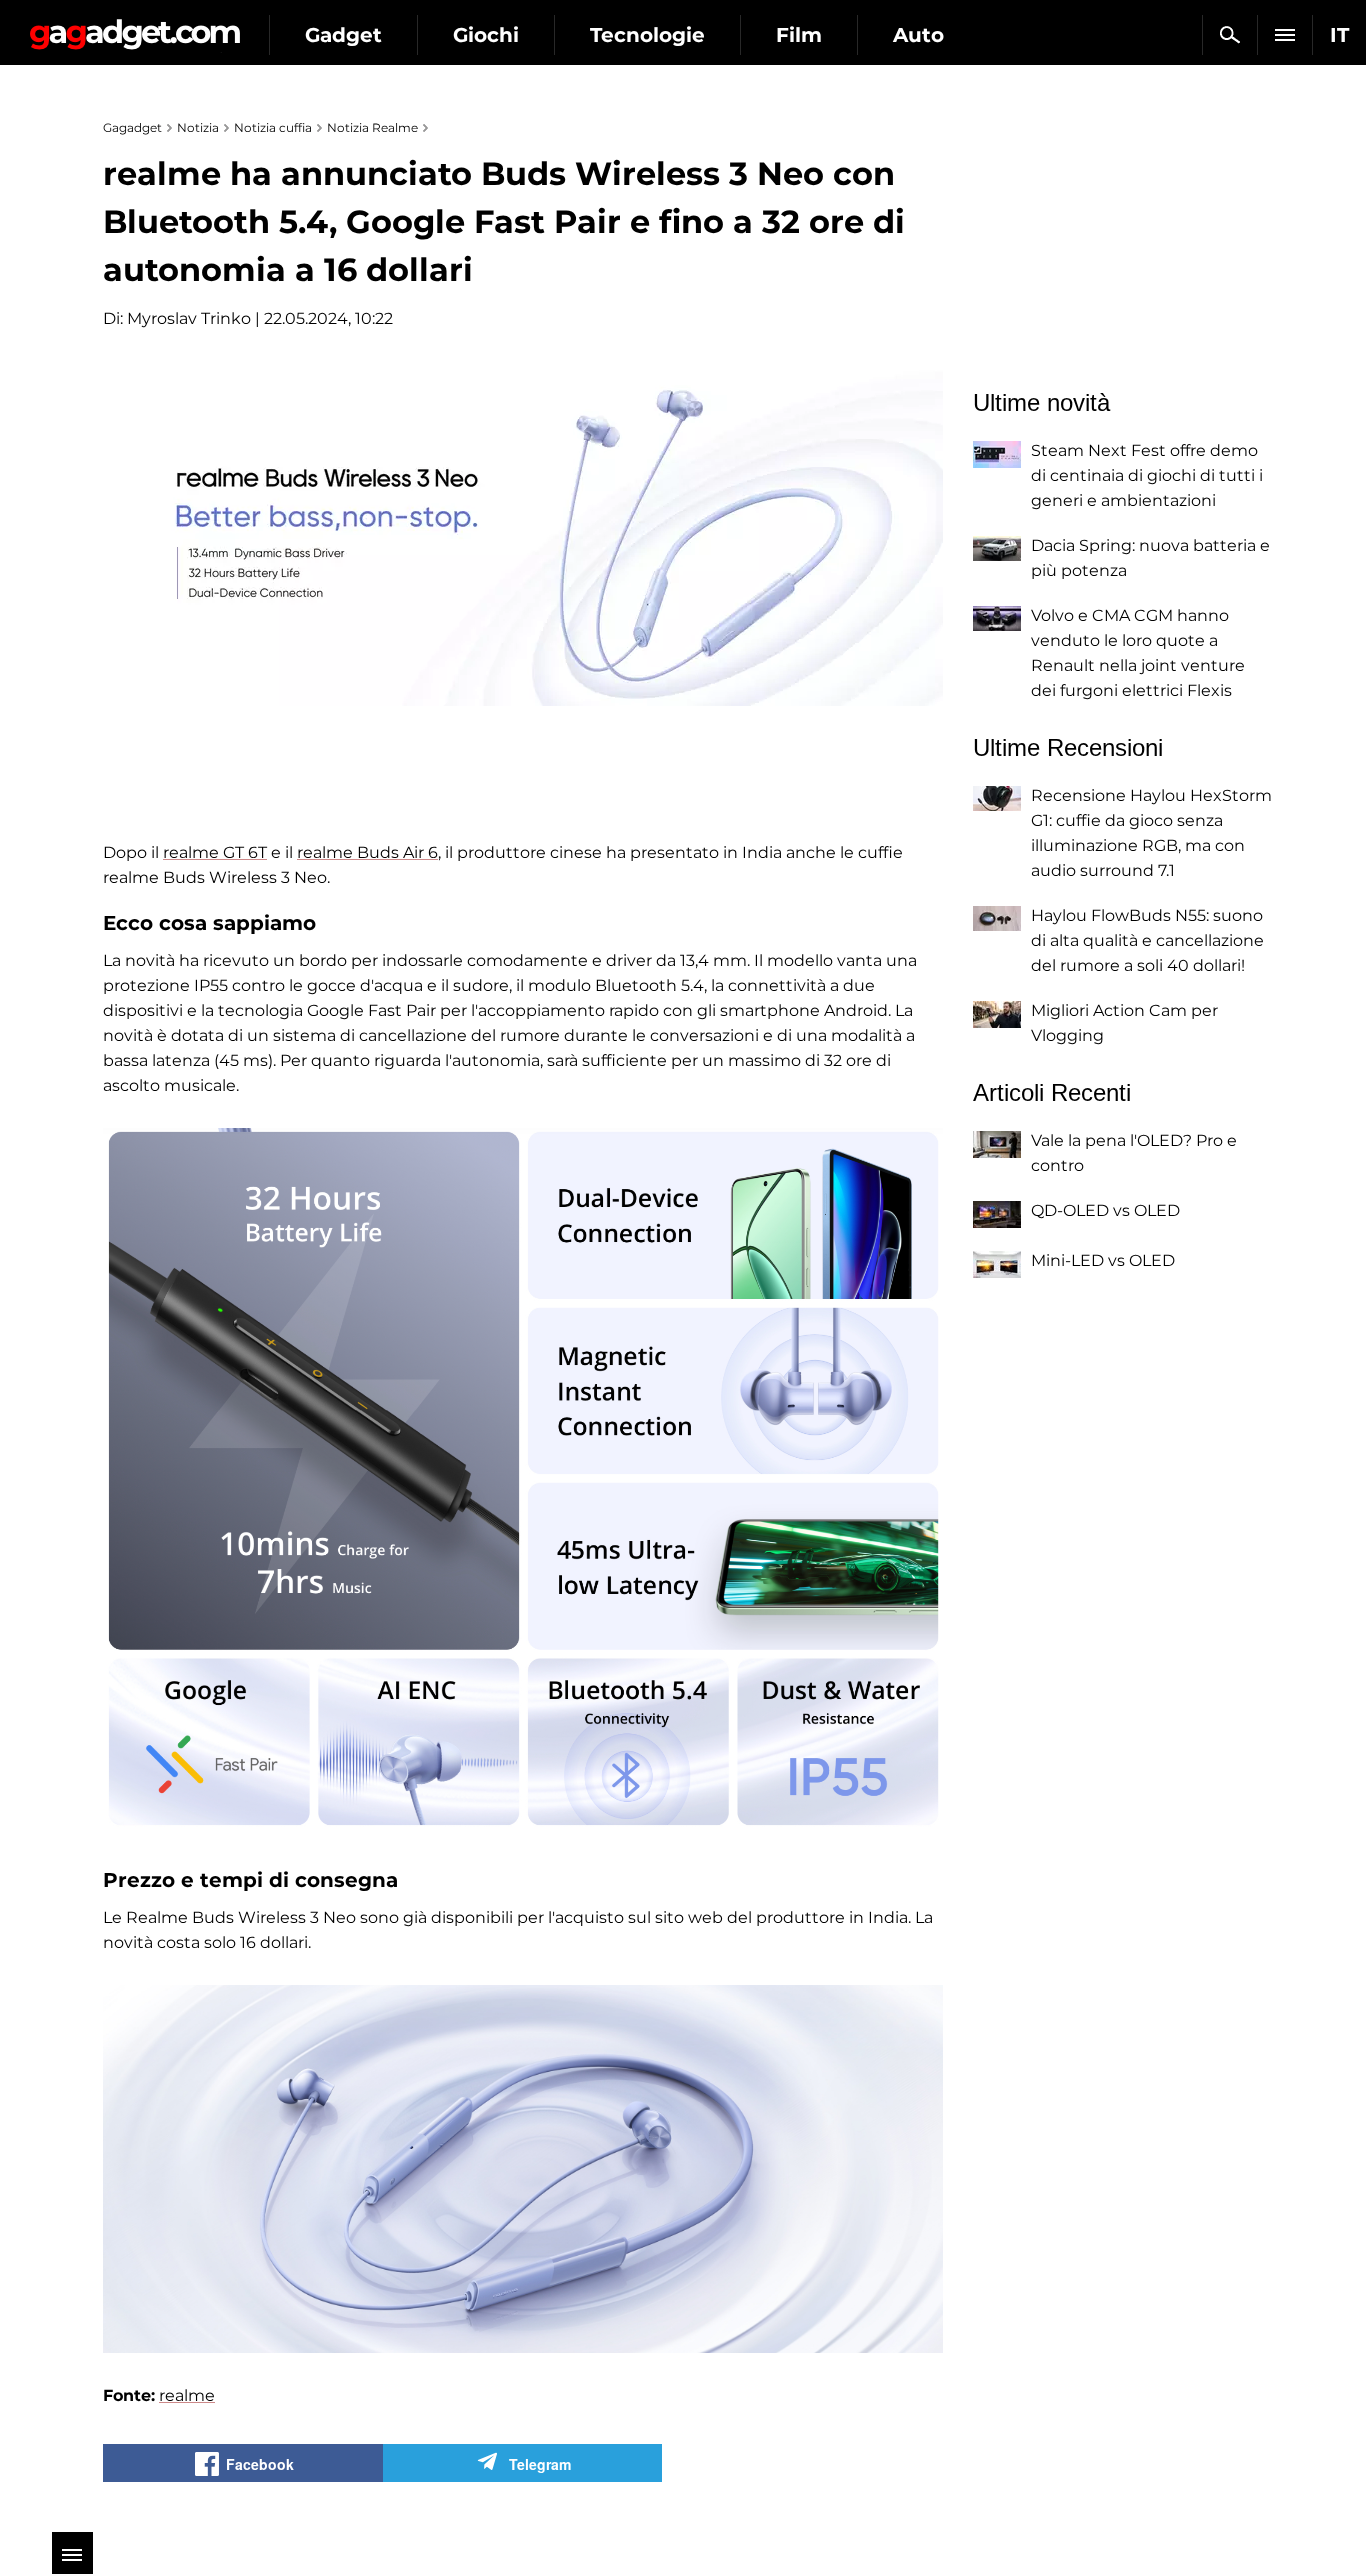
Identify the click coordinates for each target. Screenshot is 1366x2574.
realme (187, 2395)
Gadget (343, 35)
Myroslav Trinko (189, 318)
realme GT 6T (215, 852)
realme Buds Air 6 (367, 852)
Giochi (486, 35)
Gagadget (134, 26)
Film (799, 35)
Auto (918, 35)
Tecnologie (647, 35)
